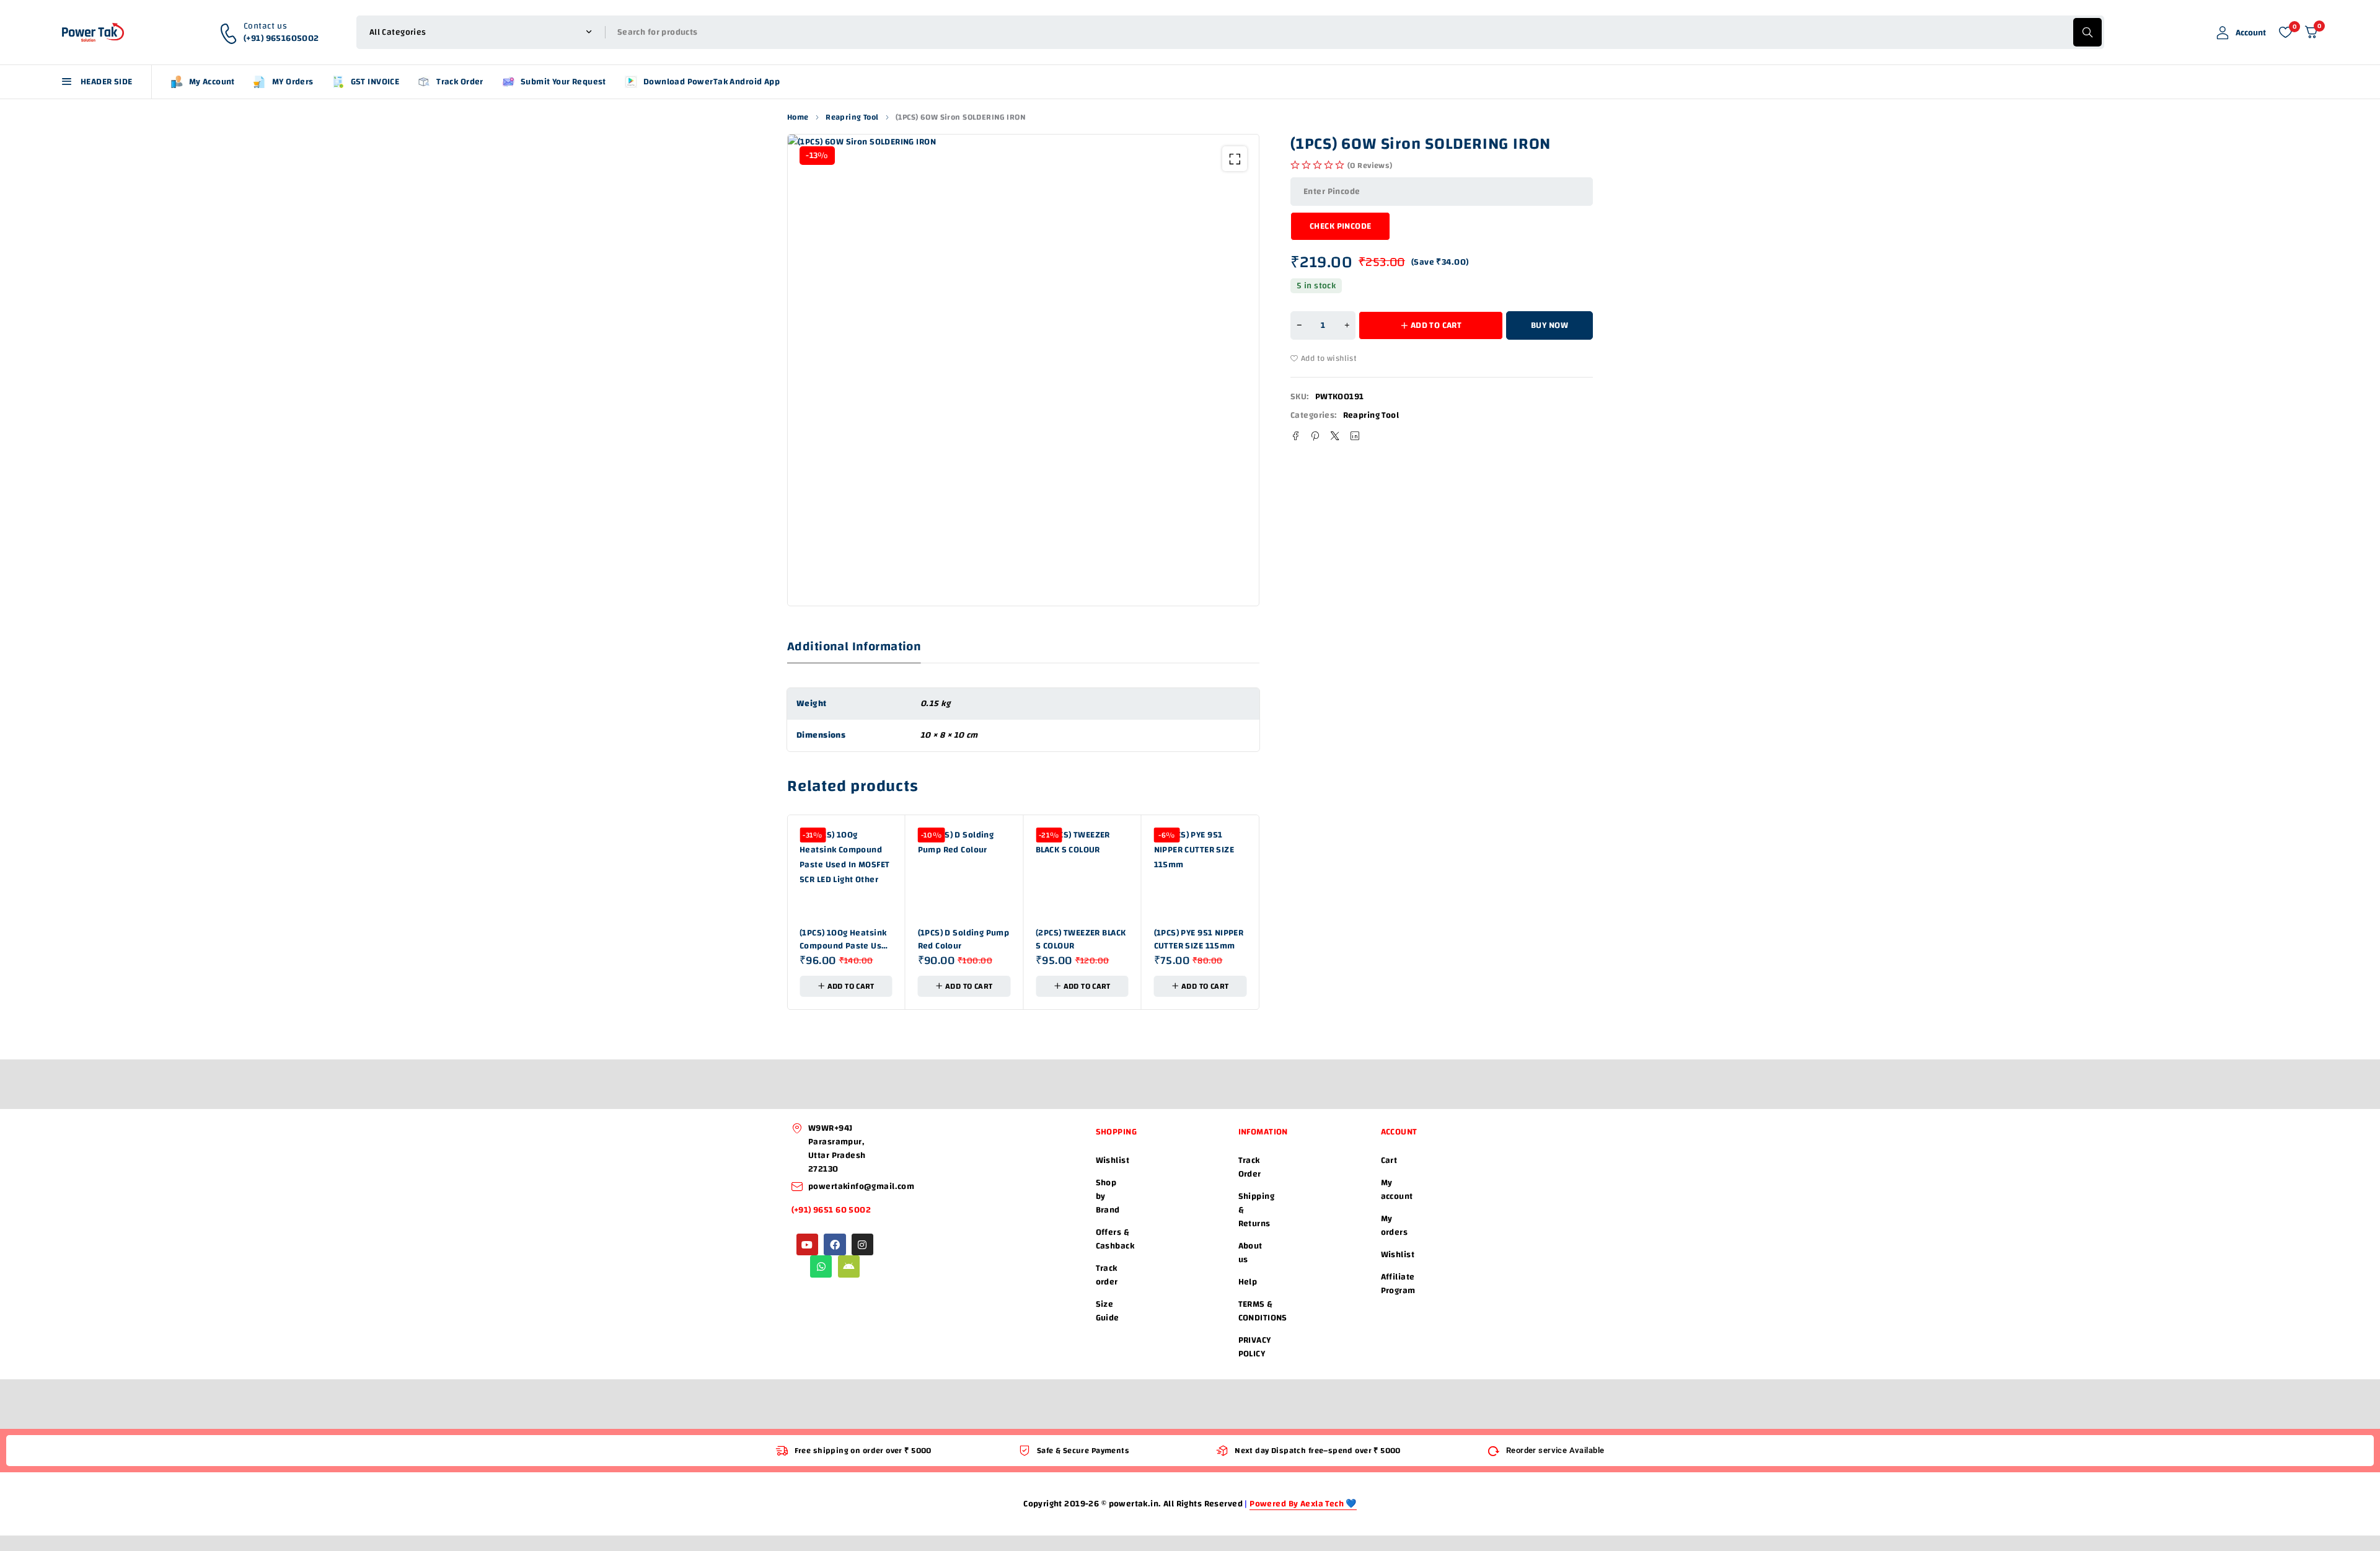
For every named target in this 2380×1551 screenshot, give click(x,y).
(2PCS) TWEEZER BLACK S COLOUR (1081, 939)
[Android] (849, 1266)
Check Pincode (1340, 226)
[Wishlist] (2285, 32)
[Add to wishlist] (1326, 358)
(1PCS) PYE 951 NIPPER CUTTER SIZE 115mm (1199, 939)
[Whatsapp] (821, 1266)
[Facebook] (835, 1244)
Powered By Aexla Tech (1298, 1504)
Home (798, 117)
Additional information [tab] (854, 647)
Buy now (1549, 325)
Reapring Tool (852, 117)
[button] (1235, 159)
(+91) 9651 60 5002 (832, 1210)
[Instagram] (862, 1244)
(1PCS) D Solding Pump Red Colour (964, 939)
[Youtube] (807, 1244)
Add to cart (1436, 325)
